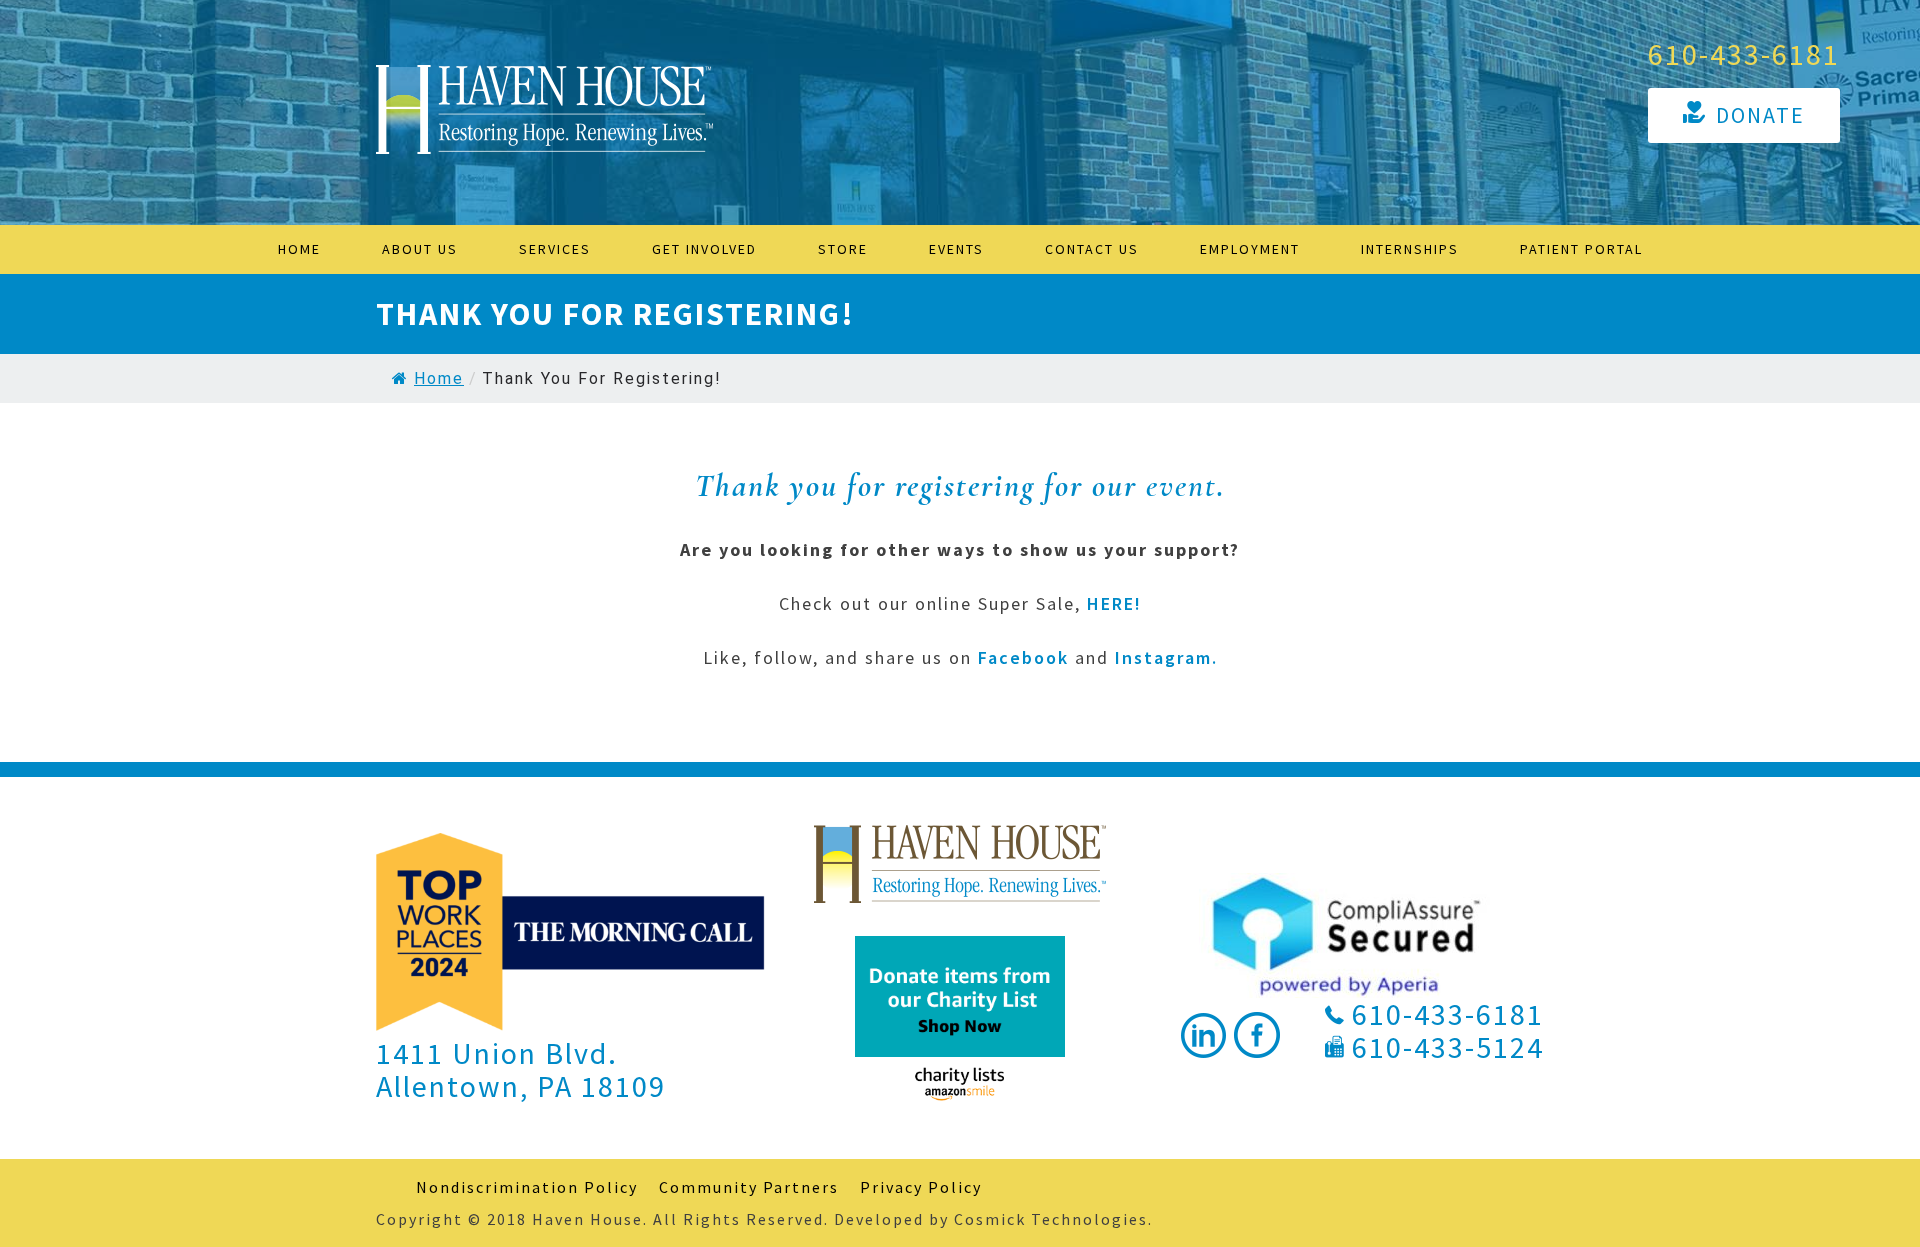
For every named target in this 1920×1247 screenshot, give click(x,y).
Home (299, 249)
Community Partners (749, 1187)
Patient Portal (1581, 249)
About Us (420, 249)
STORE (843, 249)
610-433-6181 (1744, 54)
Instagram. (1166, 657)
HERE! (1114, 603)
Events (956, 249)
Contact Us (1092, 249)
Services (555, 249)
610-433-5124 (1448, 1047)
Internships (1410, 249)
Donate (1760, 115)
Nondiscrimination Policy (527, 1187)
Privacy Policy (921, 1187)
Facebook (1023, 657)
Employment (1250, 249)
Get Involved (704, 249)
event (1181, 485)
